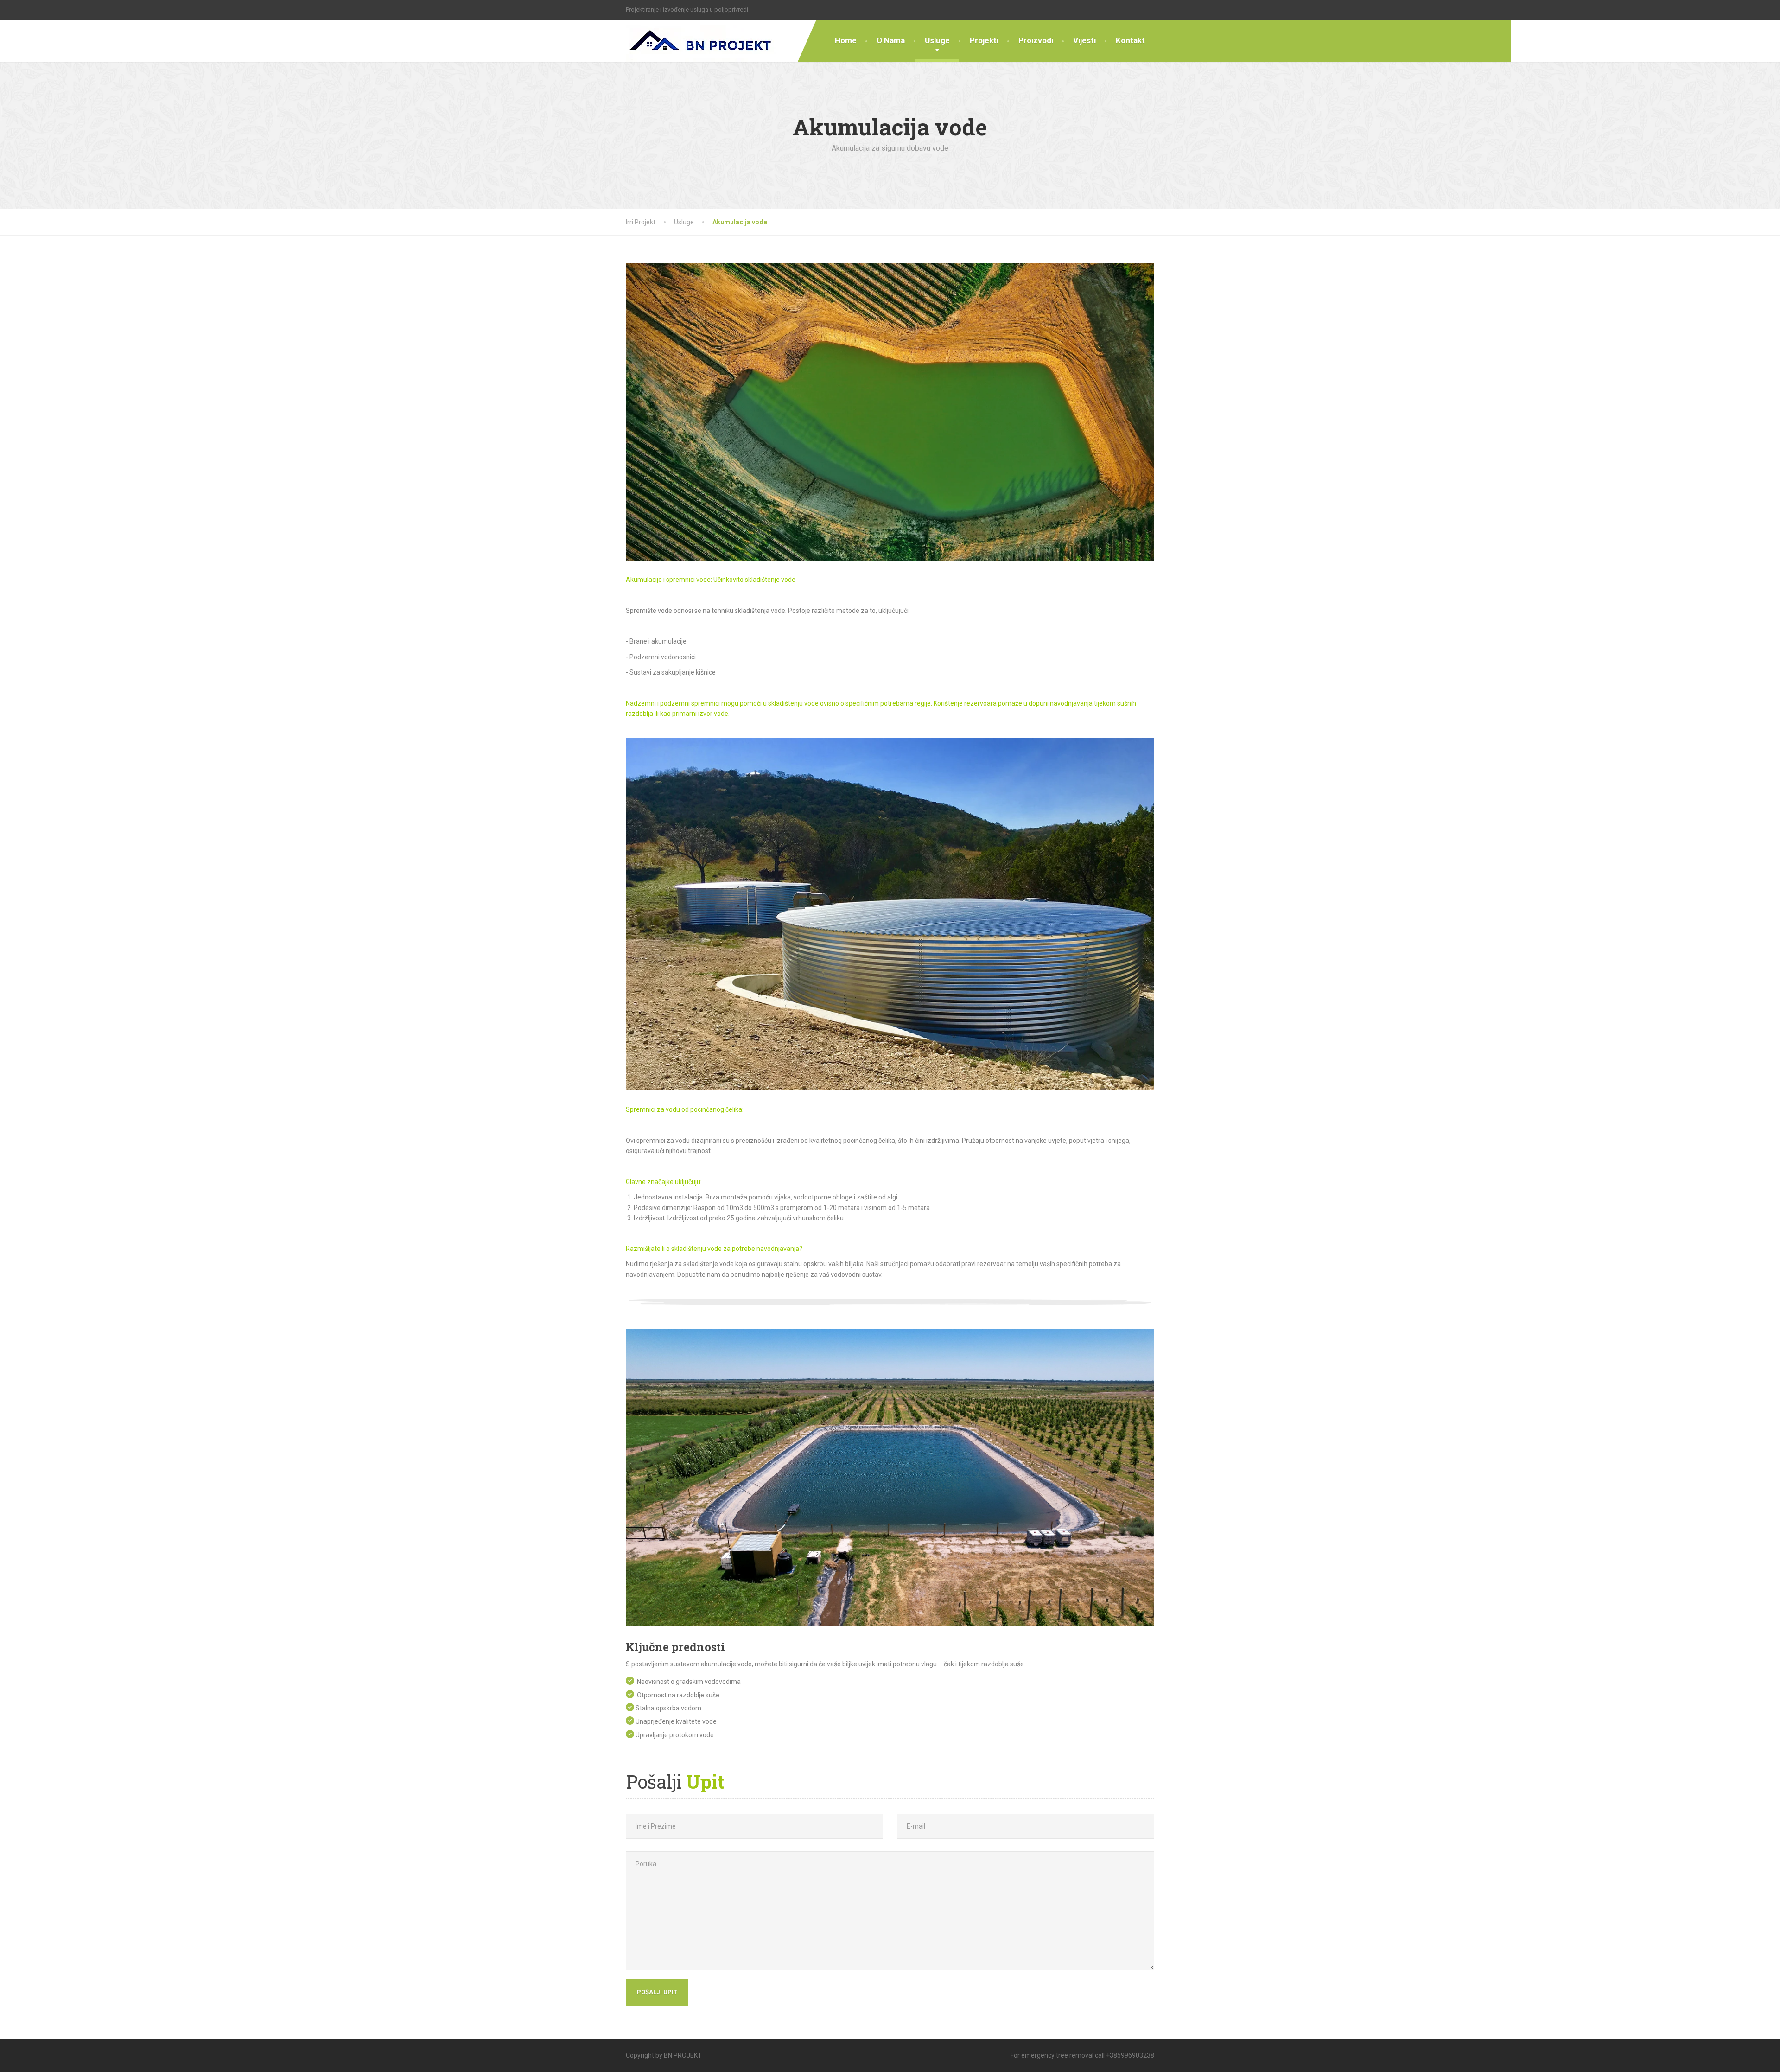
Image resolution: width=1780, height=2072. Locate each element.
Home (846, 40)
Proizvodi (1036, 40)
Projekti (984, 40)
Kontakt (1130, 40)
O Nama (891, 40)
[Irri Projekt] (701, 41)
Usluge (937, 40)
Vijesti (1084, 40)
